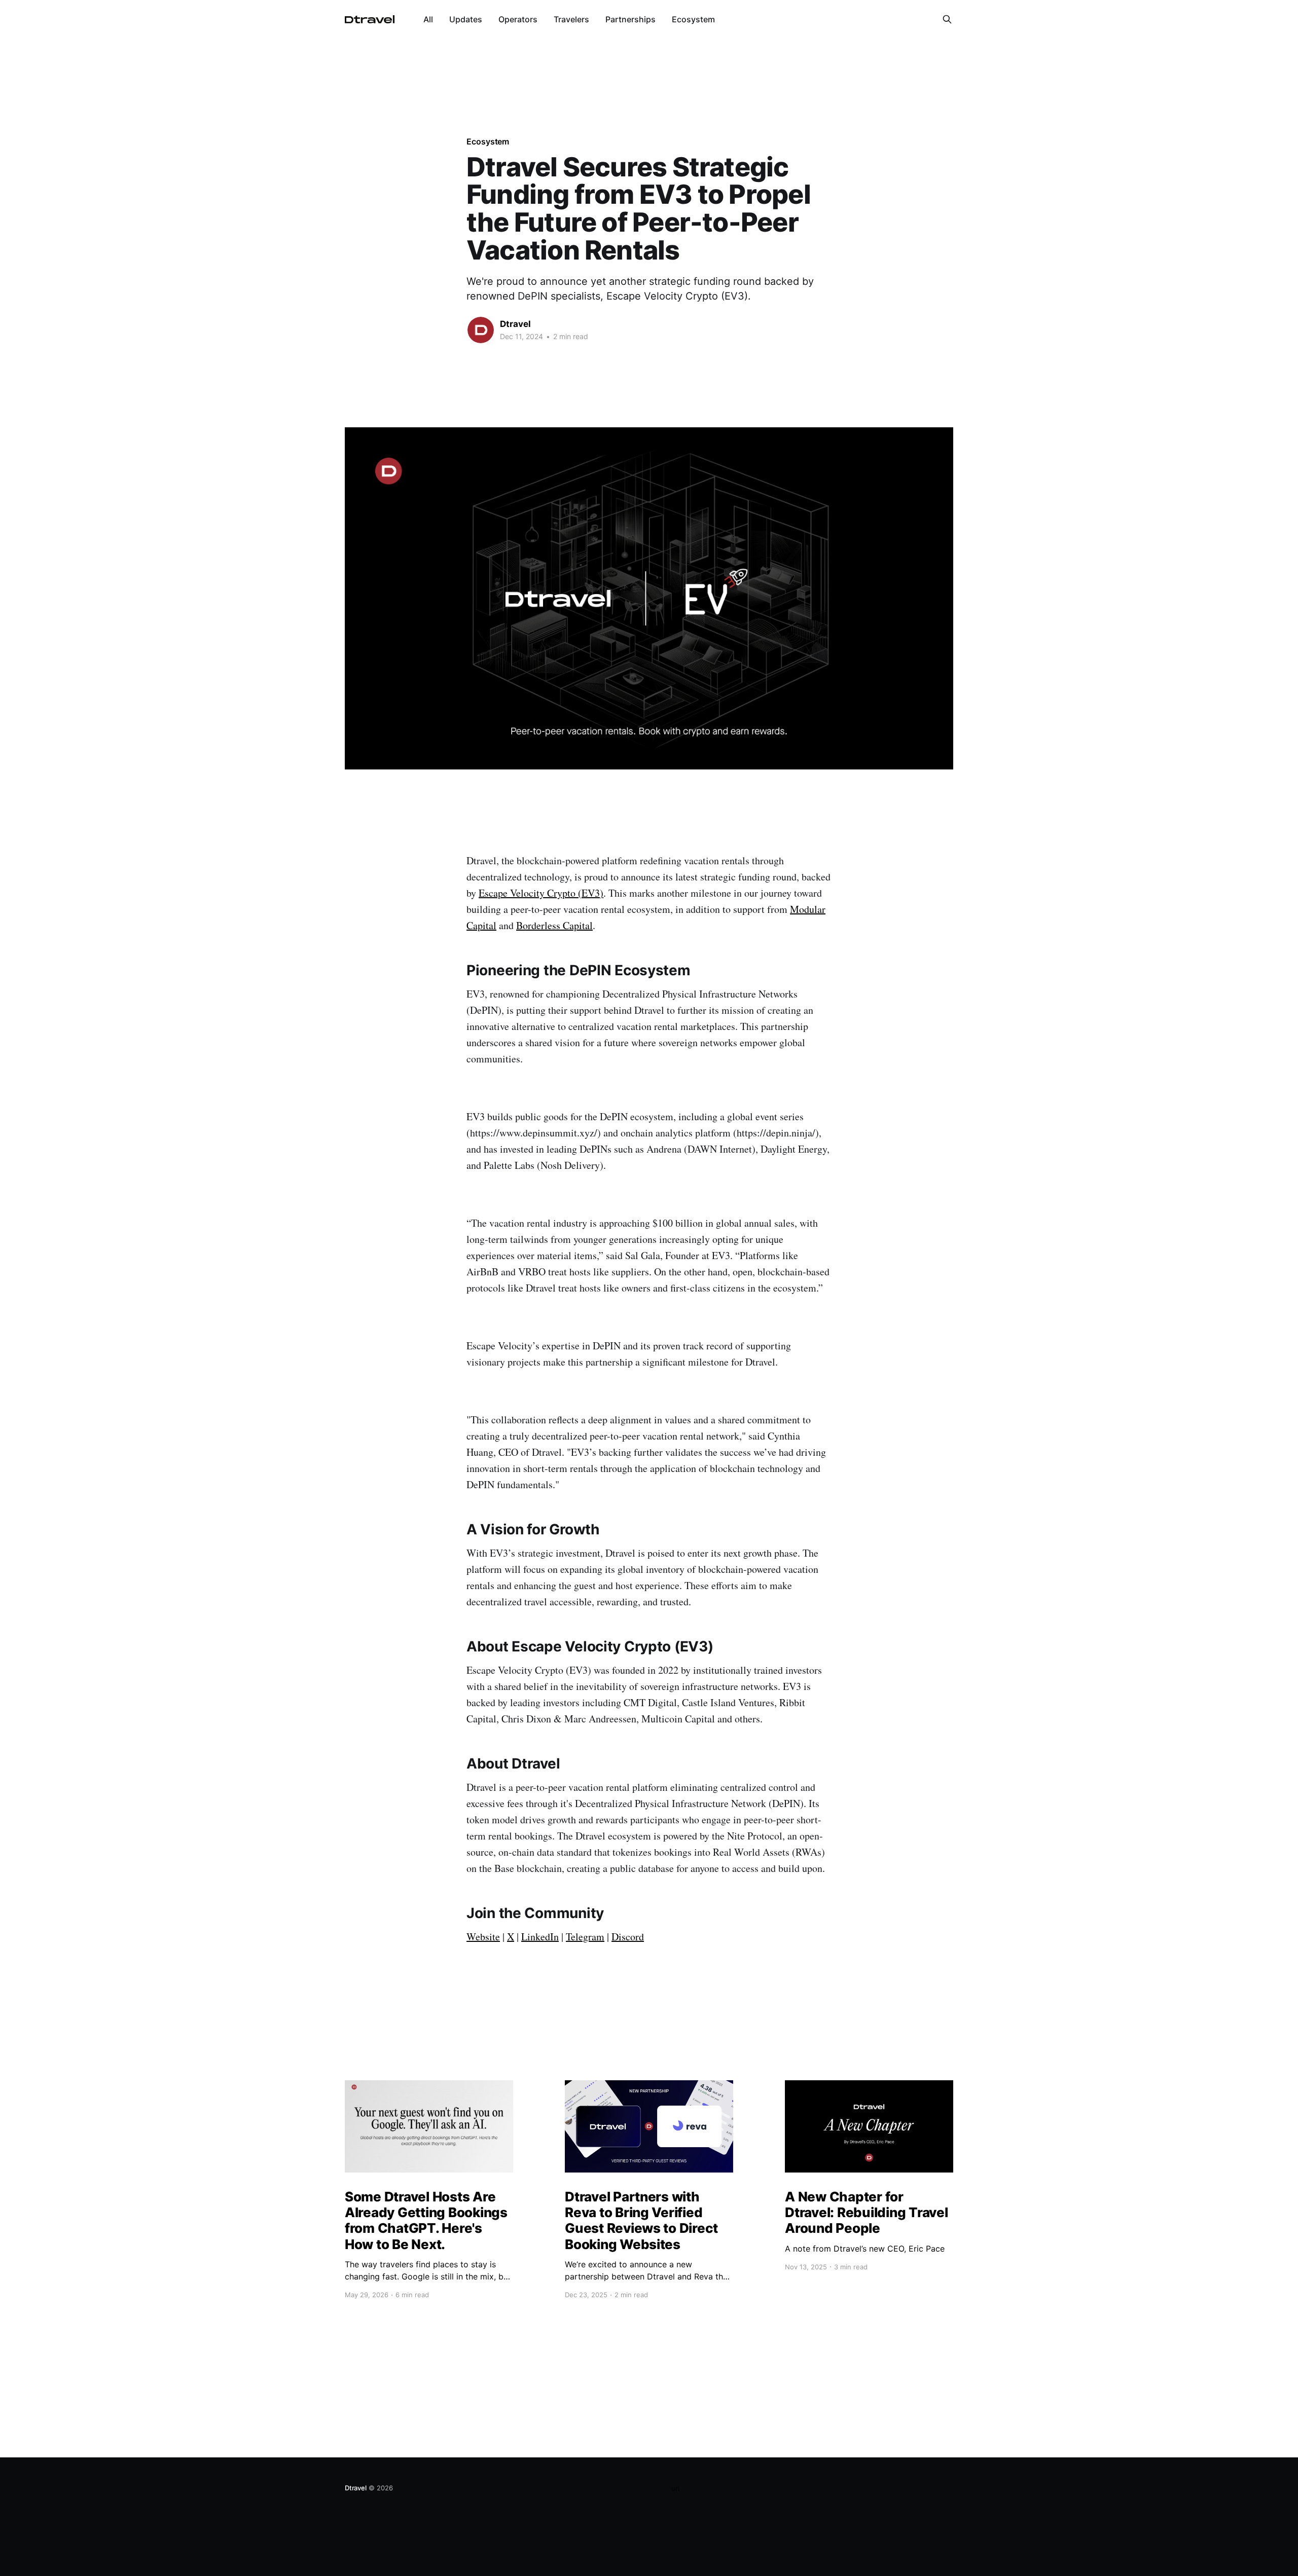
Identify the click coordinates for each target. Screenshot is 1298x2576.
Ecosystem (693, 19)
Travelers (571, 19)
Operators (518, 19)
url (675, 2488)
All (428, 19)
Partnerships (630, 19)
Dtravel (515, 324)
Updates (466, 19)
